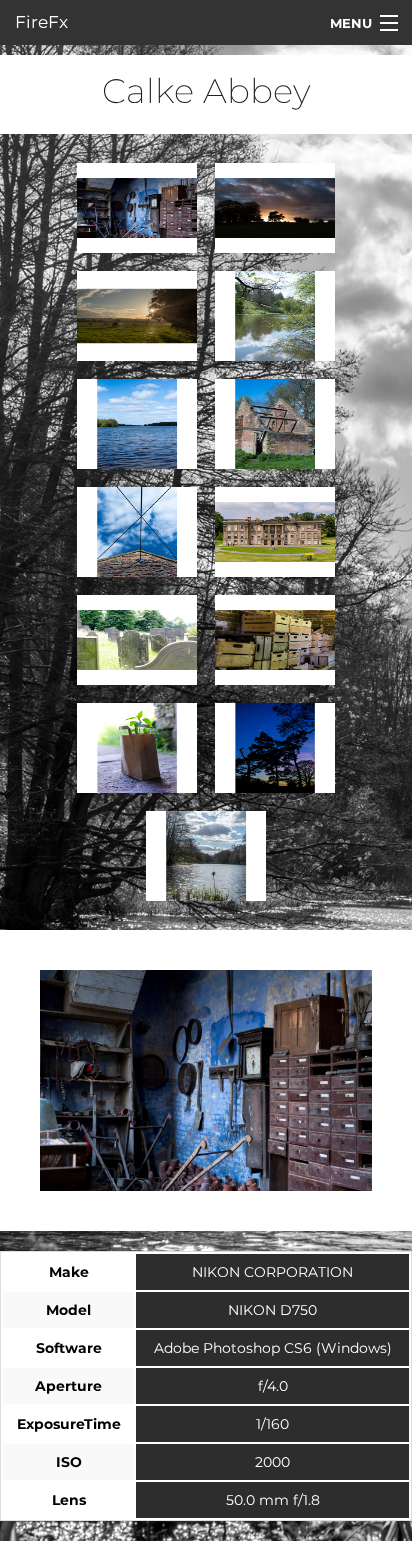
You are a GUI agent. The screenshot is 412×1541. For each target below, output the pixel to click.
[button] (137, 208)
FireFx (41, 22)
